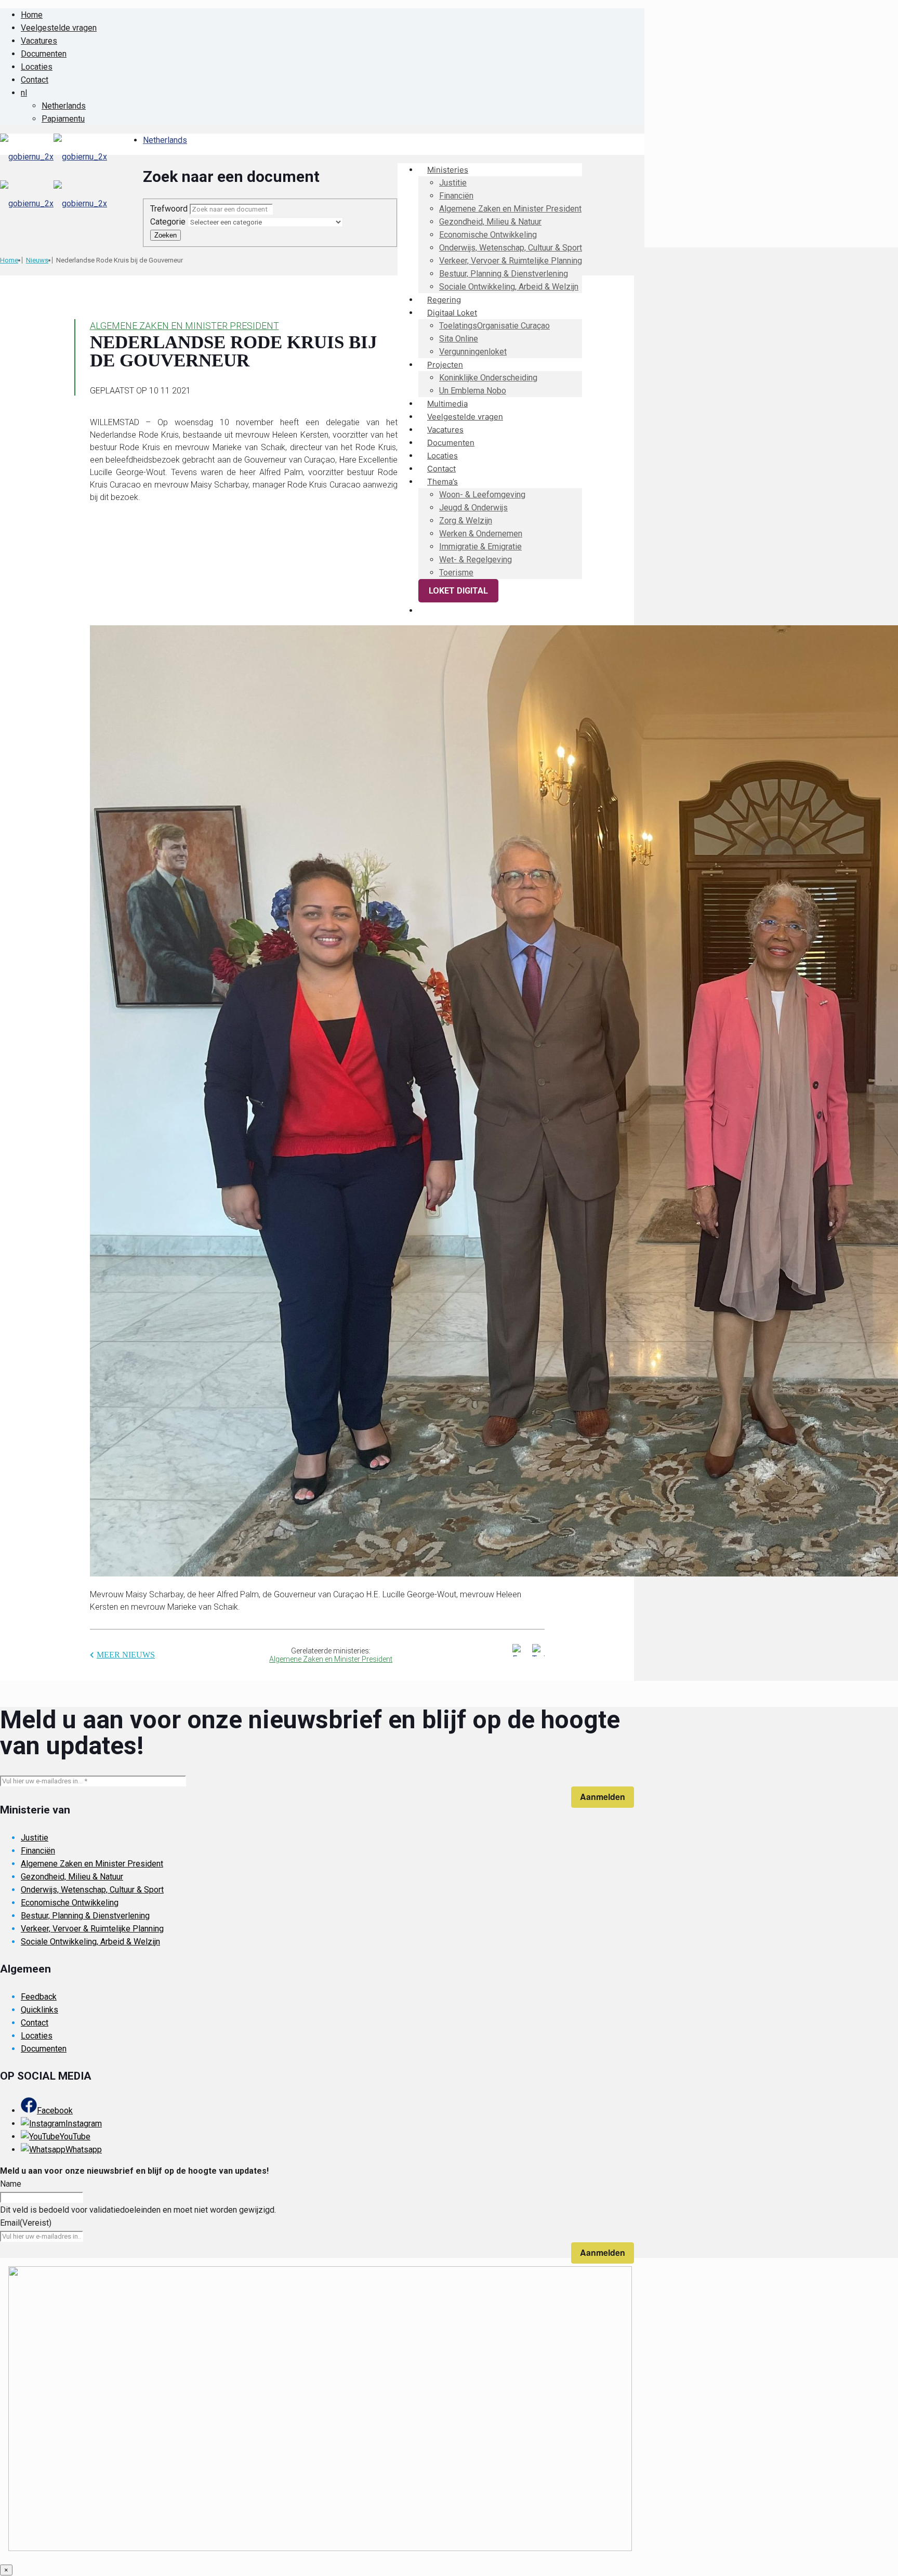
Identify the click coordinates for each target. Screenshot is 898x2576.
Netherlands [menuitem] (64, 106)
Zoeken (166, 235)
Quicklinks (39, 2010)
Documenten (44, 54)
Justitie (35, 1838)
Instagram (84, 2124)
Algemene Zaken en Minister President (184, 326)
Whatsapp (84, 2150)
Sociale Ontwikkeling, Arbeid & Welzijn (90, 1942)
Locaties (37, 67)
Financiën (38, 1851)
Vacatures (39, 41)
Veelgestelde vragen (59, 28)
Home (32, 15)
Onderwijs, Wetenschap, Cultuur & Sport (92, 1890)
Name (11, 2184)
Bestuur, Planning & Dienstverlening (85, 1916)
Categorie (169, 222)
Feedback (39, 1997)
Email (26, 2223)
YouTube (75, 2137)
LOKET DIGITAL (458, 591)
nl (24, 93)
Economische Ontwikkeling (70, 1903)
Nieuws (37, 260)
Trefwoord (170, 209)
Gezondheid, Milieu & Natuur (72, 1877)
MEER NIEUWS (126, 1655)
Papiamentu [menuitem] (63, 119)
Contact (35, 80)
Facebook (55, 2111)
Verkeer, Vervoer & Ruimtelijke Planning (92, 1929)
